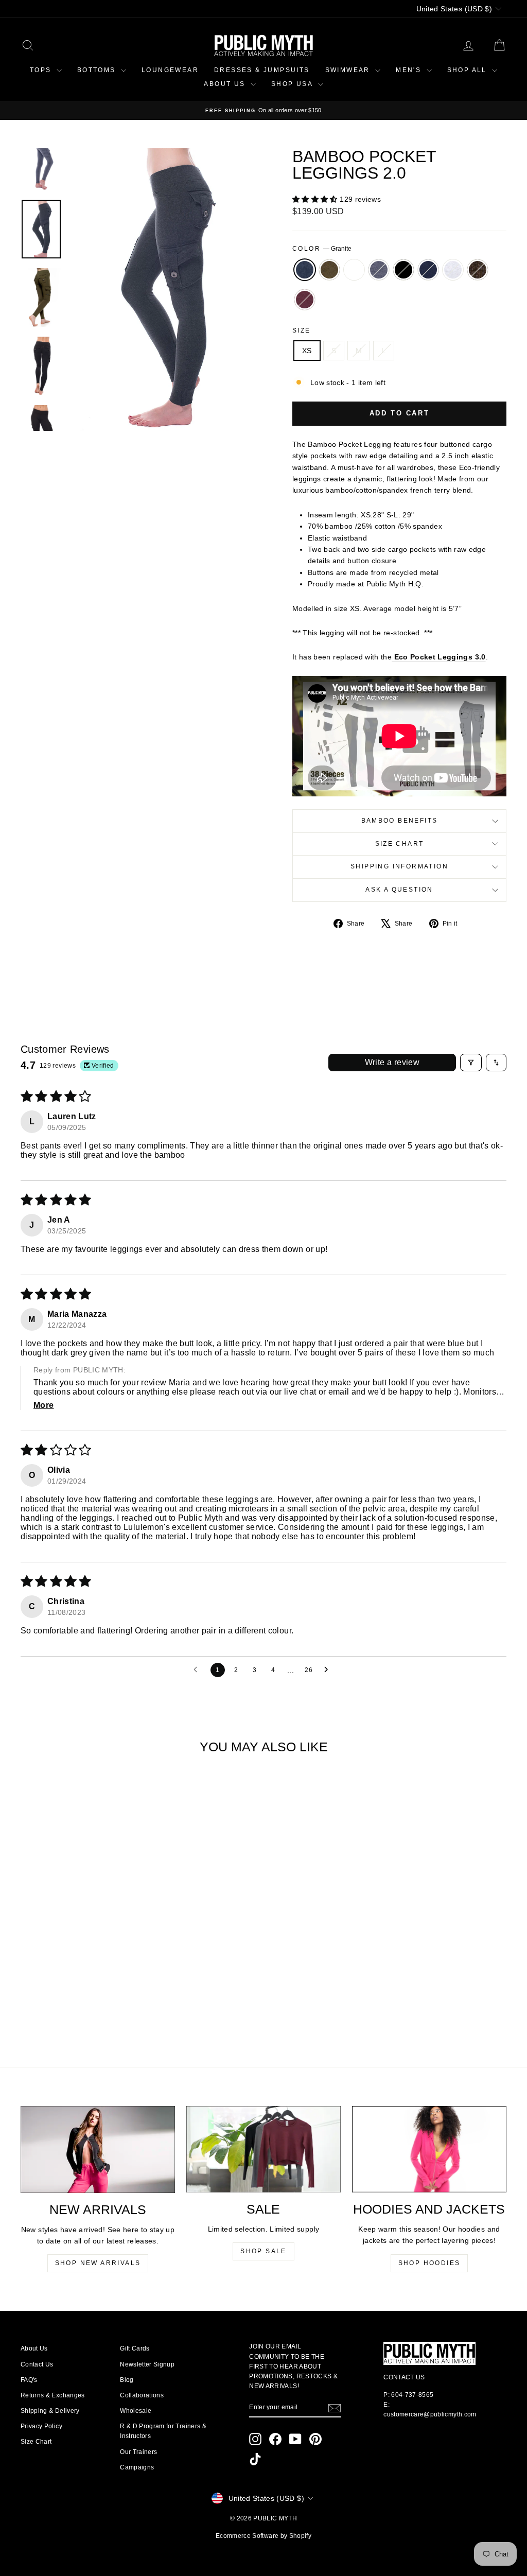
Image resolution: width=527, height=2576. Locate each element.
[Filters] (471, 1063)
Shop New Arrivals (98, 2263)
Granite (305, 270)
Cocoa (478, 270)
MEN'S (410, 70)
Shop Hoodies (429, 2263)
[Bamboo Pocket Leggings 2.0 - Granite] (29, 1994)
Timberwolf (453, 270)
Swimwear (349, 70)
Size (302, 330)
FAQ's (29, 2380)
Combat (329, 270)
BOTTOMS (98, 70)
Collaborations (142, 2395)
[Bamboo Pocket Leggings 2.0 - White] (56, 1994)
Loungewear (170, 70)
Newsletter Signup (147, 2364)
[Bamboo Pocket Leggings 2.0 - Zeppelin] (70, 1994)
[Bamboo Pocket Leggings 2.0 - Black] (84, 1994)
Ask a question (399, 890)
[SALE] (263, 2149)
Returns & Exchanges (53, 2395)
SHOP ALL (469, 70)
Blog (127, 2380)
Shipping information (399, 866)
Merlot (305, 300)
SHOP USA (293, 84)
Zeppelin (379, 270)
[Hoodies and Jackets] (429, 2149)
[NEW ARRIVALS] (98, 2149)
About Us (34, 2348)
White (354, 270)
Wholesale (136, 2411)
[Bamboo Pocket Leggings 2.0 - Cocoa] (126, 1994)
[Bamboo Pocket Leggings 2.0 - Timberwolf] (112, 1994)
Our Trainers (138, 2452)
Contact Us (37, 2364)
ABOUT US (226, 84)
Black (403, 270)
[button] (316, 199)
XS (307, 351)
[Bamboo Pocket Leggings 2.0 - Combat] (42, 1994)
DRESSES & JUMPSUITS (262, 70)
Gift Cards (135, 2348)
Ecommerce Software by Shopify (263, 2536)
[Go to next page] (329, 1670)
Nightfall (428, 270)
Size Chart (400, 844)
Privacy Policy (41, 2426)
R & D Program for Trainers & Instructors (163, 2431)
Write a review (392, 1062)
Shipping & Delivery (50, 2411)
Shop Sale (263, 2251)
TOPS (42, 70)
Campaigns (137, 2467)
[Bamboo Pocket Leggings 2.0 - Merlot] (77, 2006)
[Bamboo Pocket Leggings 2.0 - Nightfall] (98, 1994)
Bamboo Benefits (400, 821)
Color (322, 249)
